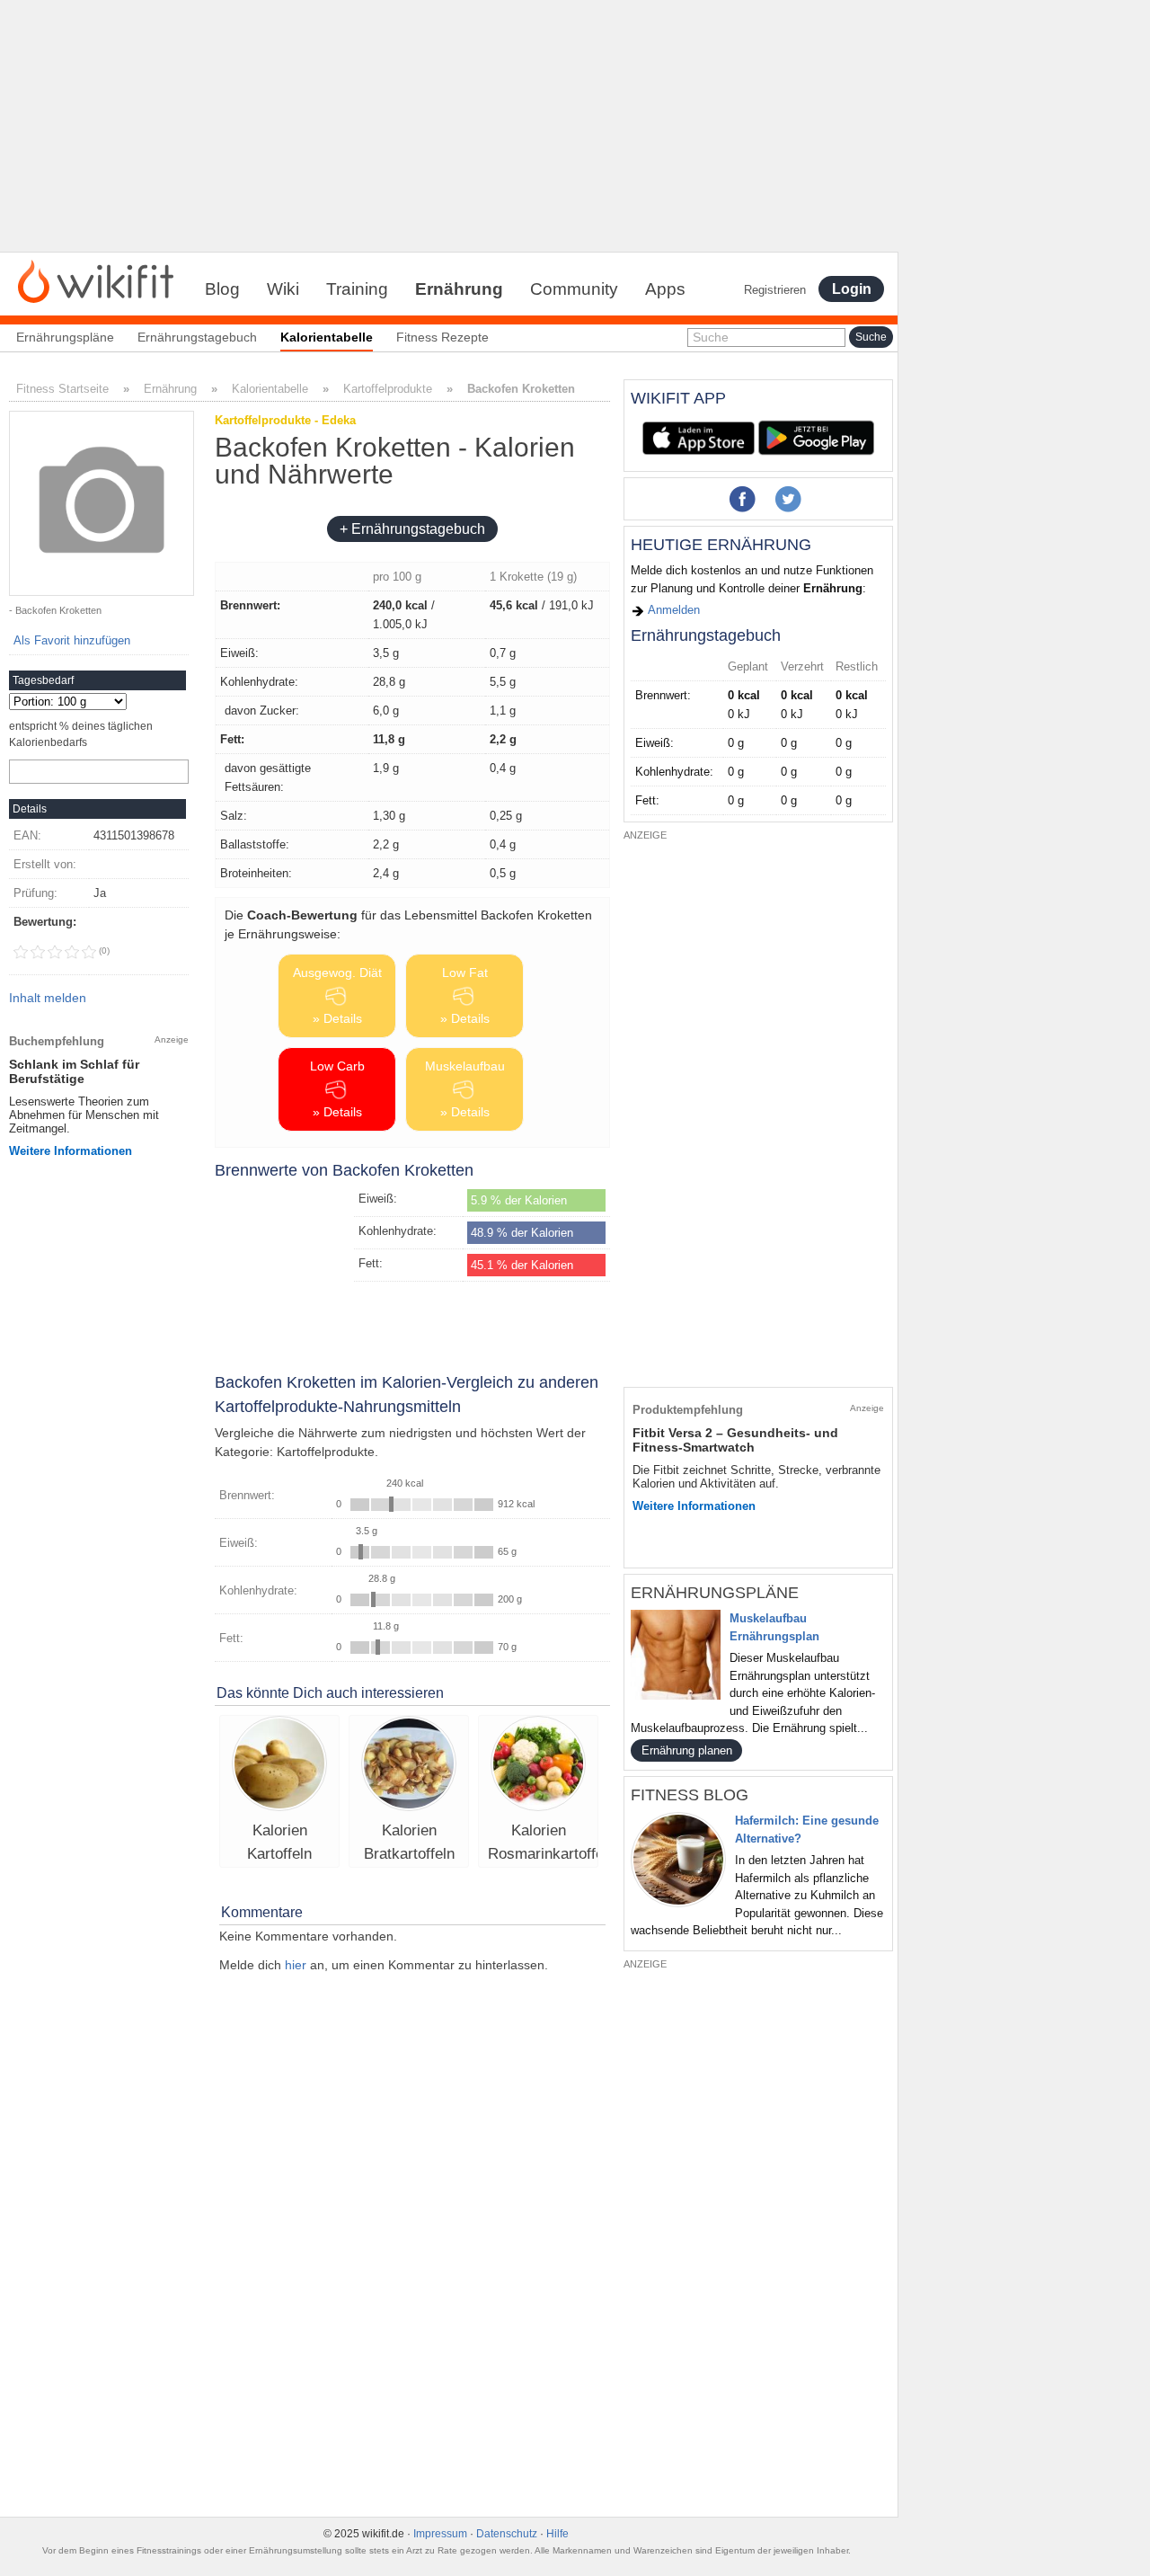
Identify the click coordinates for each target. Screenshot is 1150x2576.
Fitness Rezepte (442, 337)
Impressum (440, 2534)
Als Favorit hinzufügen (72, 640)
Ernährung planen (687, 1750)
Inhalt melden (48, 998)
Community (574, 289)
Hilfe (557, 2534)
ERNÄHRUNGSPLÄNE (715, 1593)
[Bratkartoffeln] (409, 1766)
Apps (665, 289)
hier (296, 1965)
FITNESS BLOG (690, 1795)
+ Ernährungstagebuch (412, 529)
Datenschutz (507, 2534)
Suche (711, 337)
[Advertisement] (449, 126)
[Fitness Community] (96, 280)
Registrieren (775, 290)
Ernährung (459, 289)
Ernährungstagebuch (197, 337)
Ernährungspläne (65, 337)
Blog (222, 289)
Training (357, 289)
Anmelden (672, 610)
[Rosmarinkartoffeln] (538, 1766)
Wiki (283, 289)
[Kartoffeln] (279, 1766)
